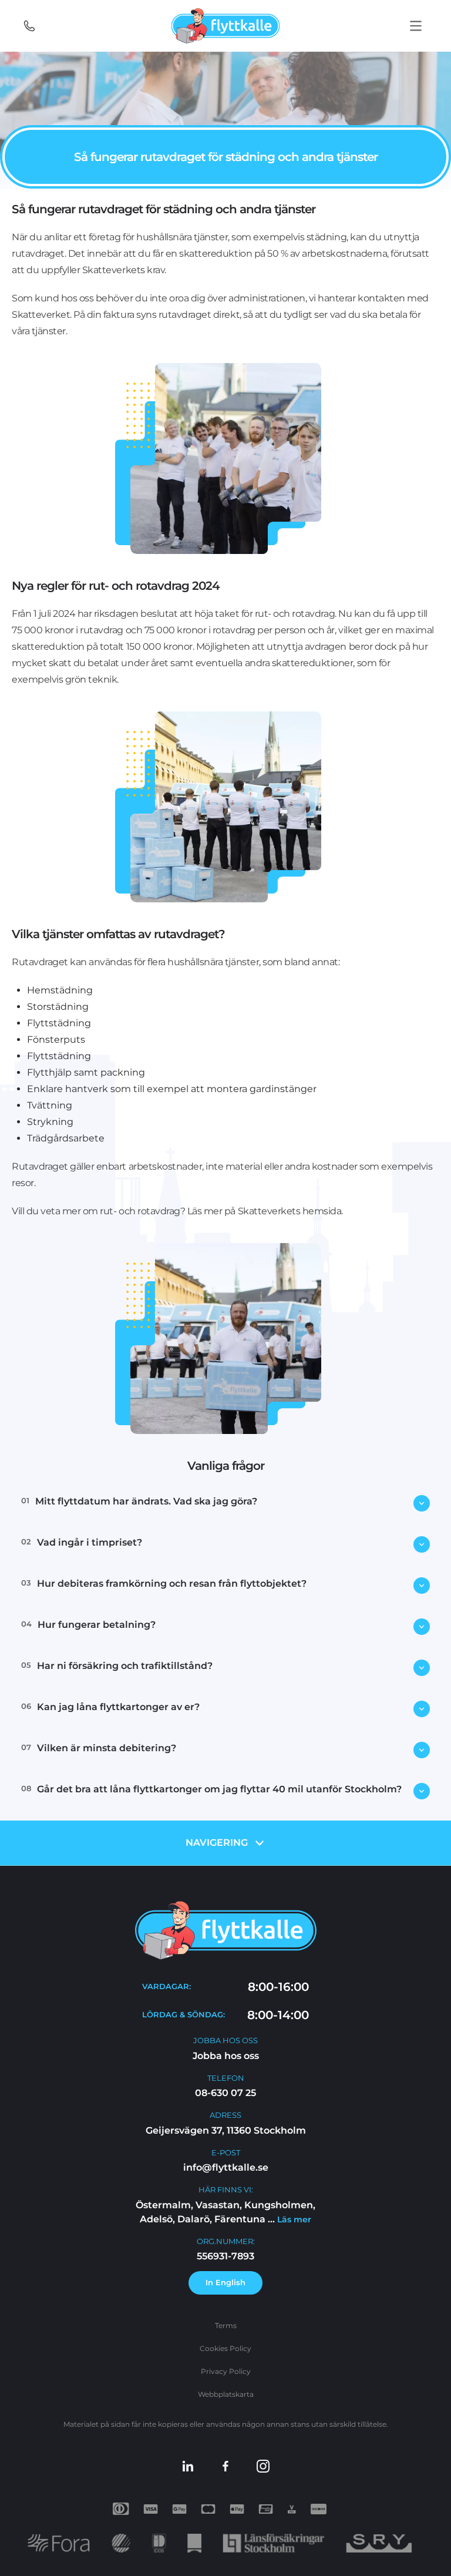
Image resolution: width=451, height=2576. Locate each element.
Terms (226, 2325)
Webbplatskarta (226, 2394)
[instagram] (263, 2466)
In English (225, 2282)
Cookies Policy (225, 2348)
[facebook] (225, 2466)
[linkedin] (188, 2466)
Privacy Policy (226, 2371)
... (288, 2219)
